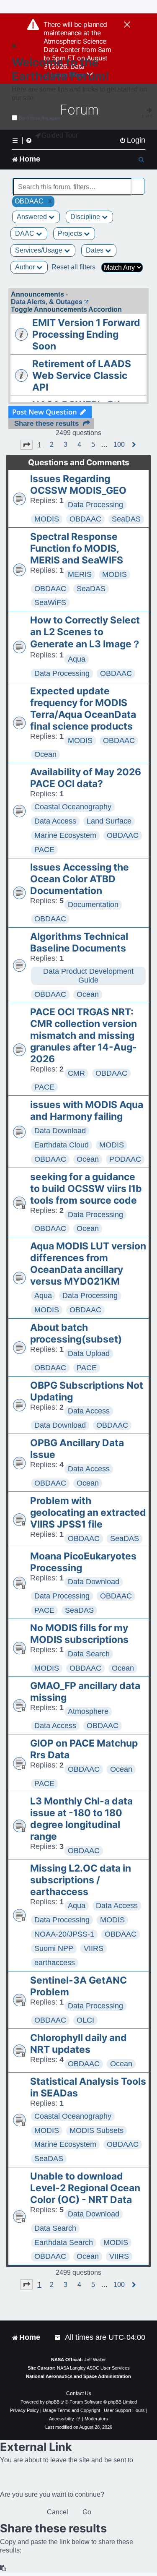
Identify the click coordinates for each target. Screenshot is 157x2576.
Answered (33, 217)
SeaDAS (126, 519)
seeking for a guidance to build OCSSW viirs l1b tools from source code (86, 1189)
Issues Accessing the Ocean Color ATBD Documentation (80, 879)
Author (26, 267)
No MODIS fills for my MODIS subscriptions (79, 1634)
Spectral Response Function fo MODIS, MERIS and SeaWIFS (77, 548)
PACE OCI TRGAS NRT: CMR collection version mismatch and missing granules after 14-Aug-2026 (84, 1035)
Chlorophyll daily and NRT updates (78, 2044)
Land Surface (109, 821)
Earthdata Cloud (62, 1145)
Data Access (55, 821)
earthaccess (55, 1963)
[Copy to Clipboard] (3, 2568)
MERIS (80, 574)
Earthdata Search (64, 2242)
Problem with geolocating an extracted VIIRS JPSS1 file (88, 1512)
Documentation (93, 905)
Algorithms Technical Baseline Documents (79, 942)
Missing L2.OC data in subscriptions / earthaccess (81, 1880)
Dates (95, 250)
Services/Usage (40, 250)
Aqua (77, 659)
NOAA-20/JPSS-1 (64, 1934)
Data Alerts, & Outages (47, 302)
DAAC (26, 233)
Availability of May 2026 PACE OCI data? (86, 778)
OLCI (85, 2020)
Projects (71, 233)
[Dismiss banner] (127, 25)
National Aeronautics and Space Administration (78, 2376)
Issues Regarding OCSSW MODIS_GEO (78, 485)
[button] (26, 445)
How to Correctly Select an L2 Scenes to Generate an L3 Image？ (86, 632)
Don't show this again (40, 118)
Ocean (45, 754)
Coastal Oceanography (73, 807)
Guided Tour (60, 135)
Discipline (86, 217)
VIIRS (94, 1948)
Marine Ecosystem (65, 835)
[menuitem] (132, 140)
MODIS (47, 519)
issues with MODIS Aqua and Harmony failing (87, 1111)
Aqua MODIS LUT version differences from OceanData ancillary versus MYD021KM (88, 1264)
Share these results (46, 424)
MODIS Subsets (97, 2130)
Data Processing (95, 505)
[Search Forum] (139, 182)
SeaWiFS (50, 602)
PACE (44, 850)
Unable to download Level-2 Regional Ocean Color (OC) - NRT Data (85, 2188)
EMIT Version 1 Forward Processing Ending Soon (86, 334)
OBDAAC (85, 519)
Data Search (89, 1654)
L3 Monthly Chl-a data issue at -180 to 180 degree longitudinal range (81, 1819)
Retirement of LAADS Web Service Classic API (82, 375)
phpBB (53, 2402)
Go (87, 2512)
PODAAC (125, 1159)
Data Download (60, 1131)
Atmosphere (88, 1711)
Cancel (58, 2512)
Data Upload (89, 1353)
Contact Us (79, 2393)
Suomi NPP (54, 1948)
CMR (76, 1073)
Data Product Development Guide (88, 976)
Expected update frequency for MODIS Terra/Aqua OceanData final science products (83, 709)
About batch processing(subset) (76, 1333)
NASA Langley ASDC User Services (93, 2368)
